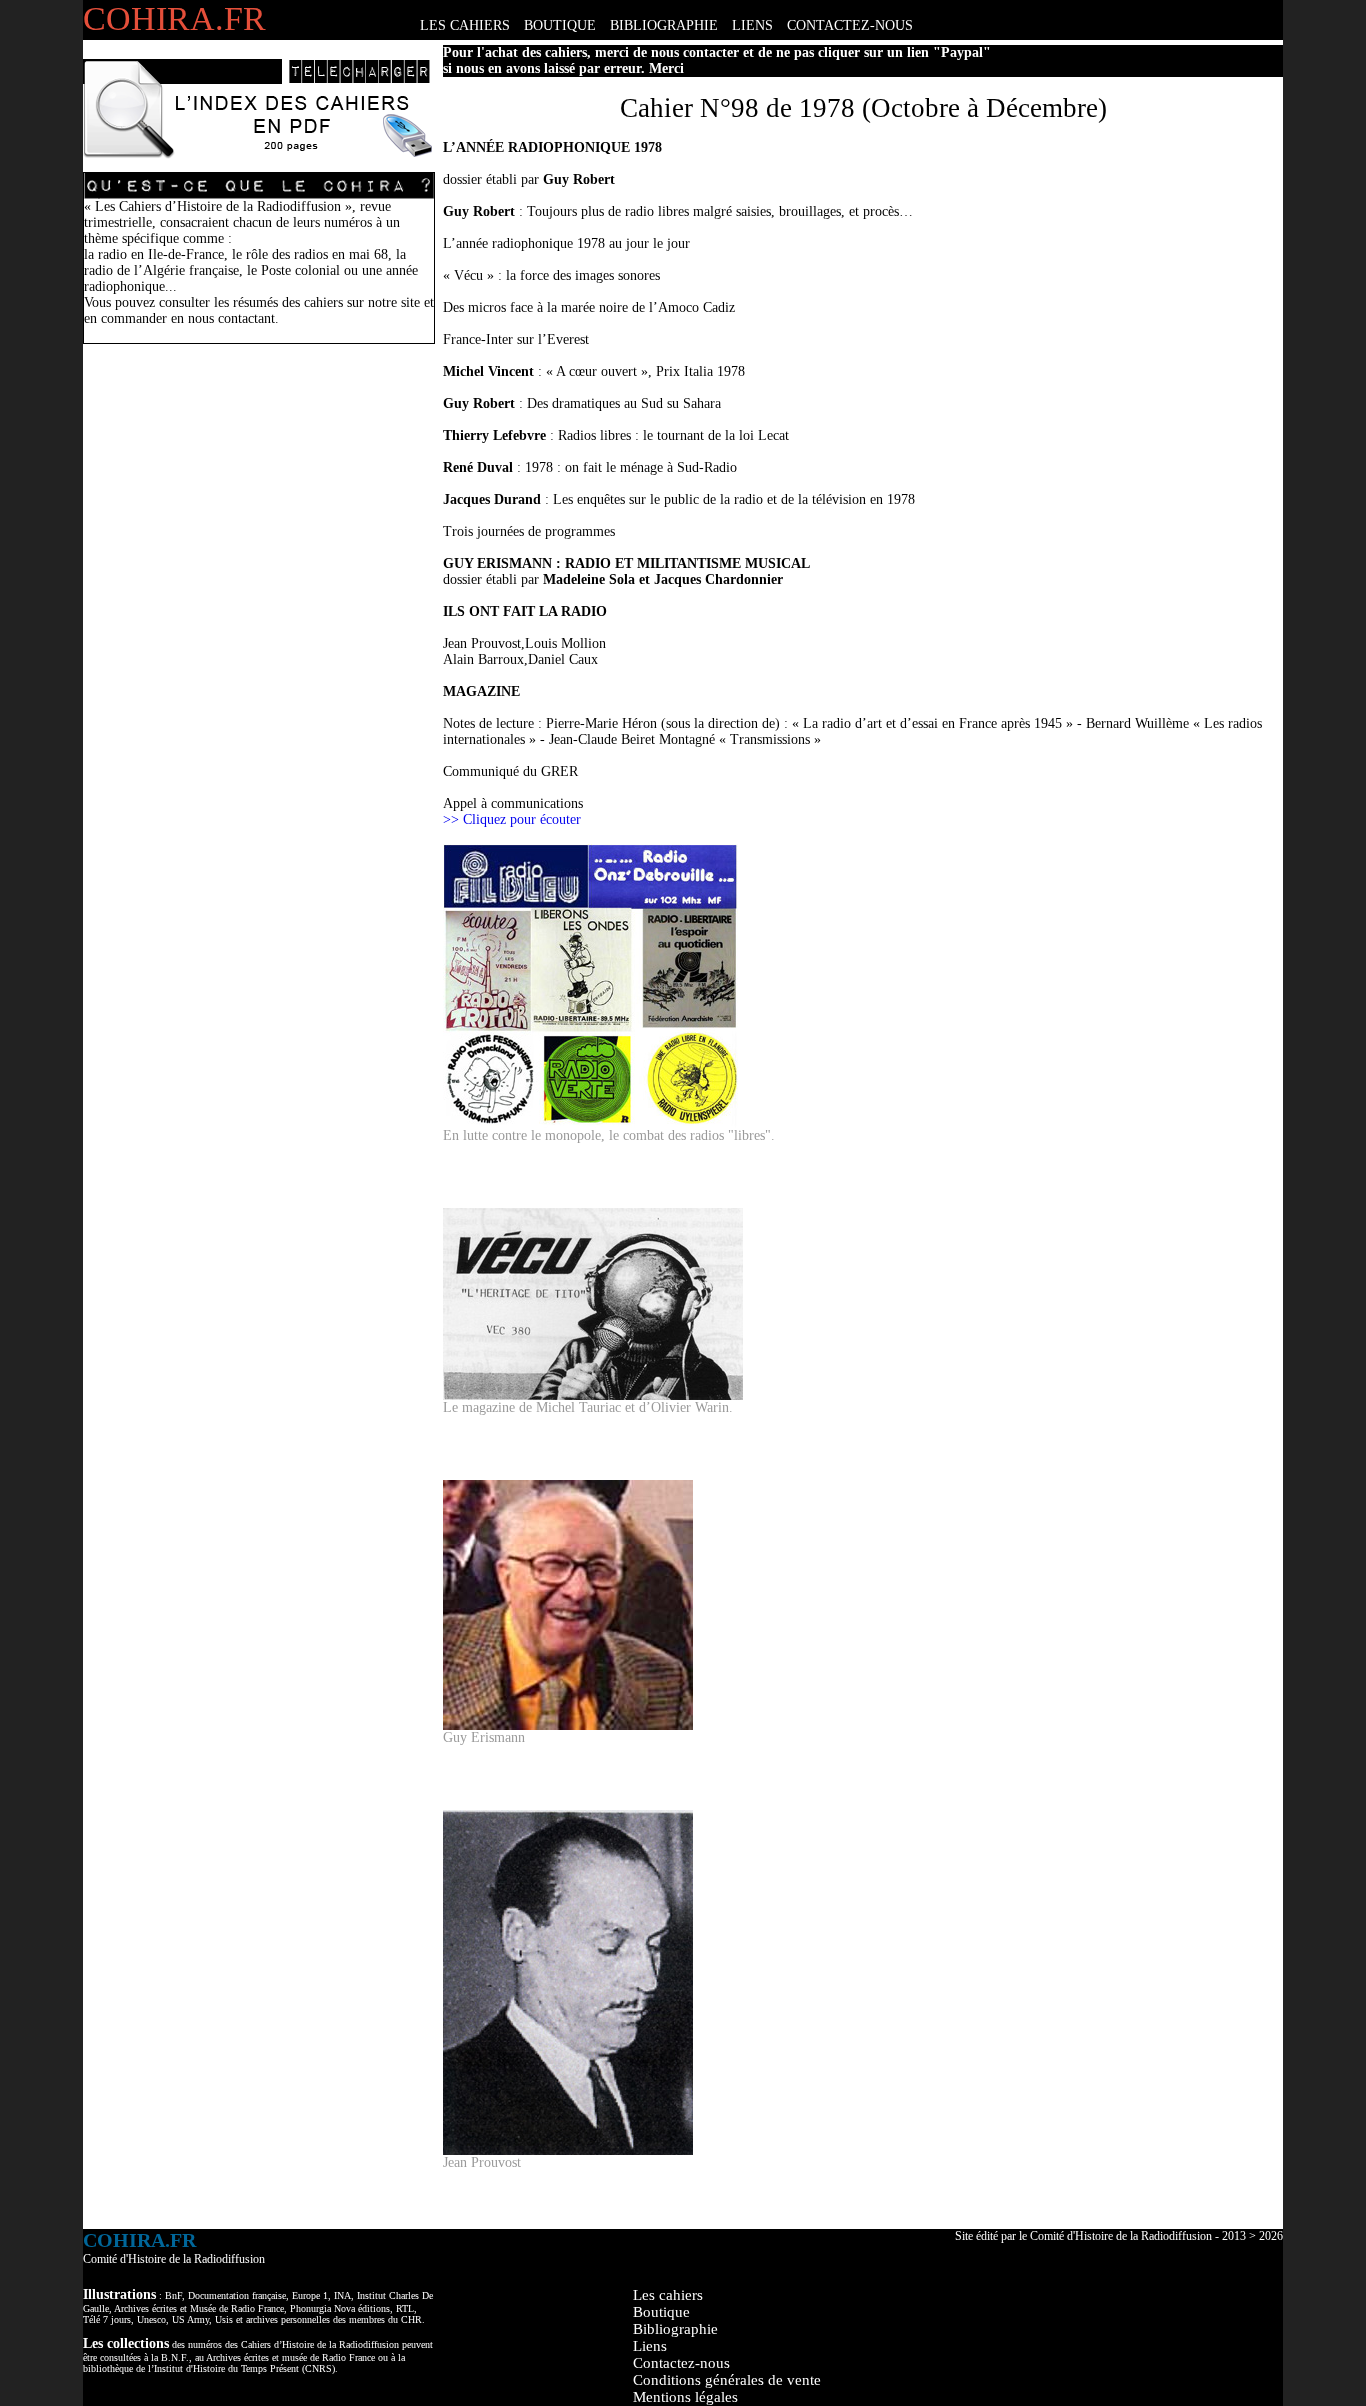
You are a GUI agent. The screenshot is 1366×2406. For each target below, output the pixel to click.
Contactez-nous (681, 2363)
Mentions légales (685, 2397)
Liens (650, 2346)
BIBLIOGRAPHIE (664, 25)
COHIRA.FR (174, 18)
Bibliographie (675, 2329)
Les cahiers (668, 2295)
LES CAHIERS (465, 25)
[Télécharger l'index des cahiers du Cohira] (258, 154)
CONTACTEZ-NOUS (850, 25)
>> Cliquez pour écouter (512, 819)
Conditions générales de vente (727, 2380)
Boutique (661, 2312)
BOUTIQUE (560, 25)
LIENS (752, 25)
